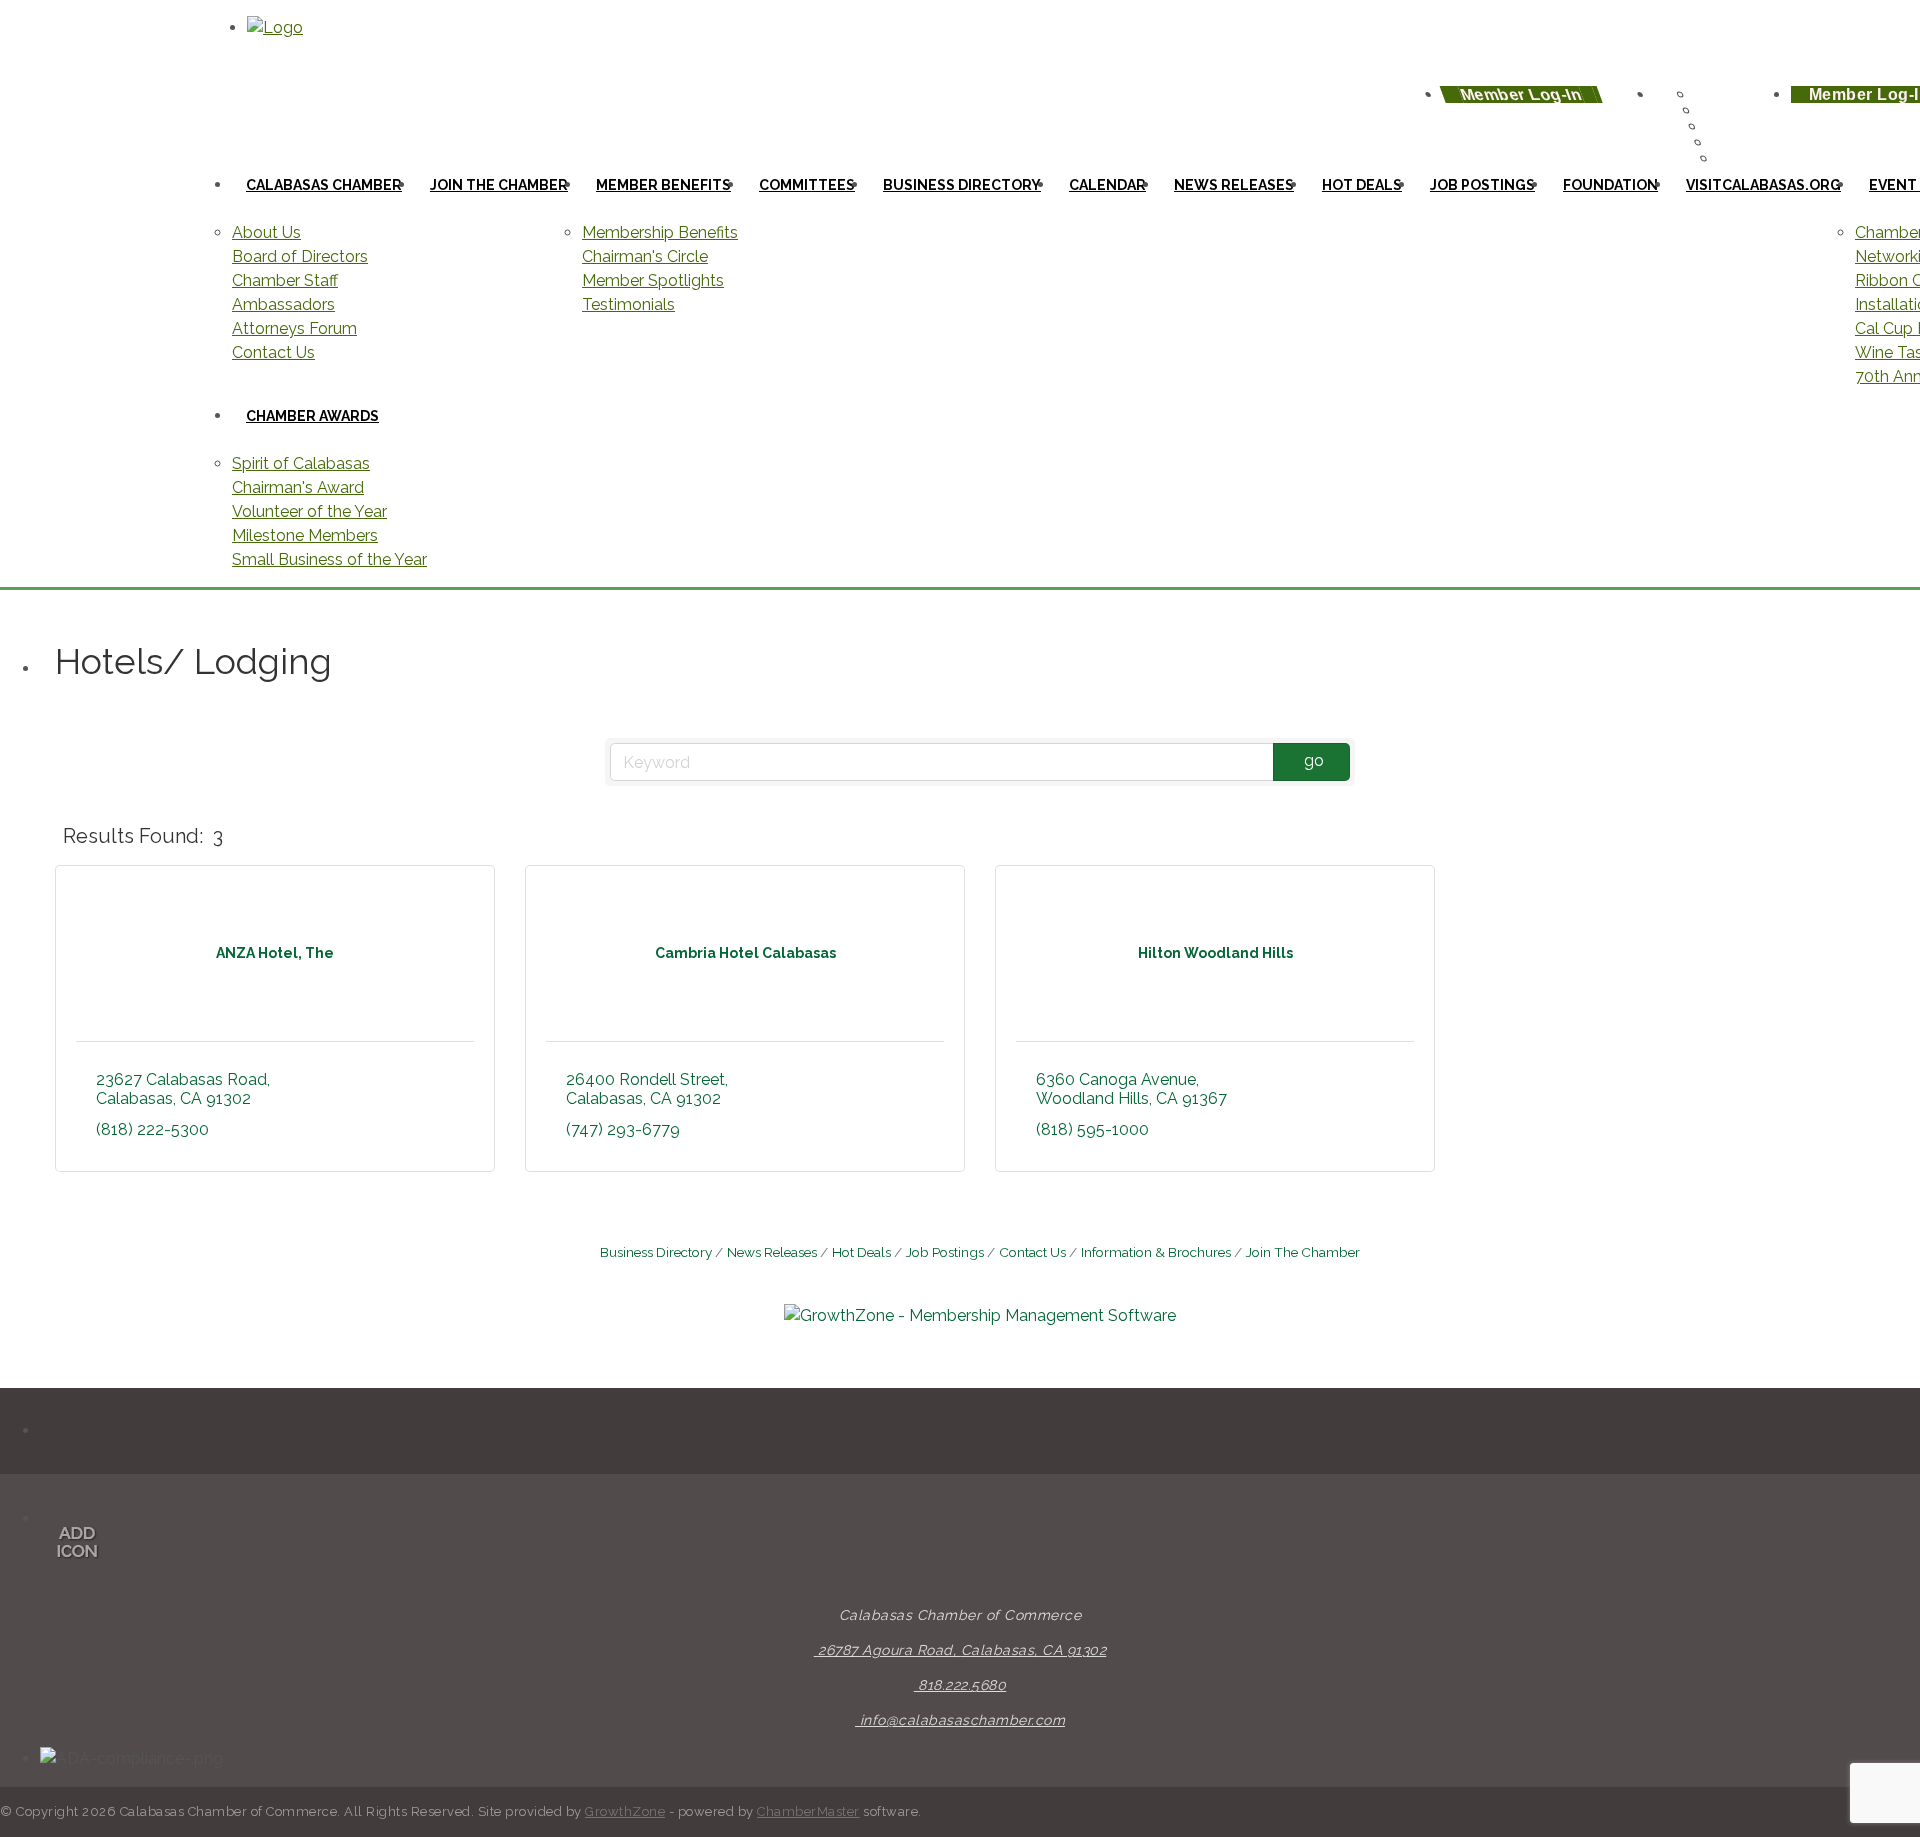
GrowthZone (625, 1811)
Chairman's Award (298, 487)
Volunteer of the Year (309, 511)
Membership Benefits (660, 232)
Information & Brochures (1156, 1252)
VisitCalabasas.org (1763, 185)
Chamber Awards (312, 416)
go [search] (1314, 760)
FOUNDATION (1610, 185)
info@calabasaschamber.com (960, 1720)
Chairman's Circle (645, 256)
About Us (266, 232)
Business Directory (962, 185)
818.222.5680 (960, 1685)
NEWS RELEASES (1234, 185)
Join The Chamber (1303, 1252)
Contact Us (273, 352)
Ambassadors (283, 304)
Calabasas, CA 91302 (962, 1650)
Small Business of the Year (329, 559)
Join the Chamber (499, 185)
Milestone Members (305, 535)
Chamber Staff (285, 280)
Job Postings (1482, 185)
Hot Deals (1362, 185)
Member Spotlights (653, 280)
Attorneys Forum (294, 328)
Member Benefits (663, 185)
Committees (807, 185)
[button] (1810, 836)
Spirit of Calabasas (301, 463)
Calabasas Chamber (324, 185)
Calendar (1107, 185)
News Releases (772, 1252)
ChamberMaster (808, 1811)
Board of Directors (300, 256)
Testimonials (628, 304)
